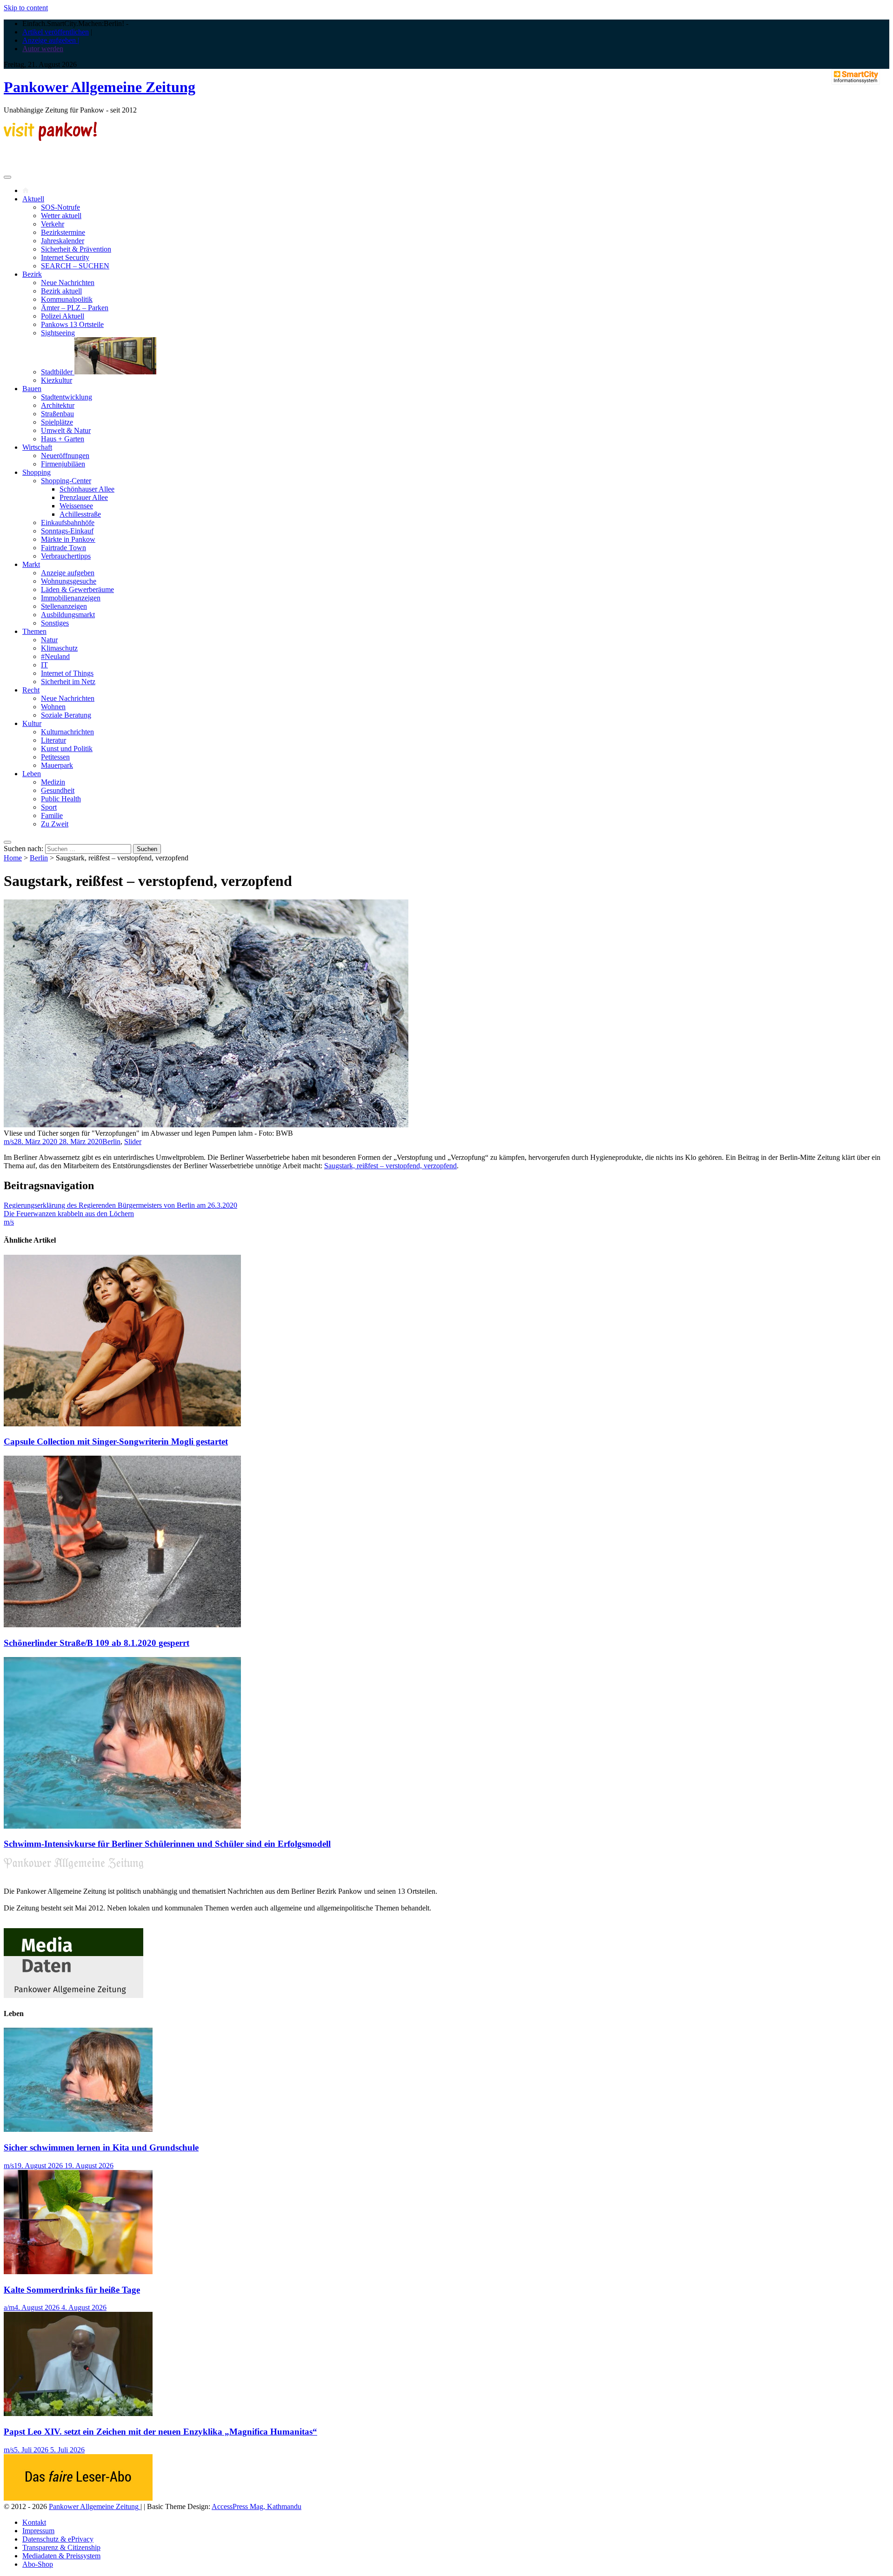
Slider (133, 1142)
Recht (31, 690)
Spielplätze (57, 422)
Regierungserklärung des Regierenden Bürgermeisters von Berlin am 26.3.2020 (120, 1205)
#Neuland (55, 656)
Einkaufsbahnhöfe (68, 523)
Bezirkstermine (63, 232)
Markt (31, 564)
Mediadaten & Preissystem (61, 2556)
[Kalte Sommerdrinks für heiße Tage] (78, 2272)
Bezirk (32, 274)
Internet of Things (67, 673)
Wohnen (53, 707)
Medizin (53, 782)
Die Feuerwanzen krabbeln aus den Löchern (69, 1214)
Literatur (53, 740)
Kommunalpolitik (67, 299)
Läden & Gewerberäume (77, 589)
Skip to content (26, 8)
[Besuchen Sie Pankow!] (50, 138)
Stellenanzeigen (64, 606)
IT (44, 665)
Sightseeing (58, 333)
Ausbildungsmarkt (68, 615)
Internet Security (65, 257)
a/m (9, 2307)
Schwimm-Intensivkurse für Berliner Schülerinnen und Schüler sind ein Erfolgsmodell (167, 1844)
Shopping (37, 472)
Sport (49, 807)
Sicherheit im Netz (68, 682)
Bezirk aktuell (61, 291)
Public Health (61, 799)
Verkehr (53, 224)
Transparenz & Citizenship (61, 2547)
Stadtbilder (58, 372)
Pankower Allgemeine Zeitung (100, 87)
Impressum (38, 2531)
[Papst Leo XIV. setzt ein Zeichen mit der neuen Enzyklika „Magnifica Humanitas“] (78, 2413)
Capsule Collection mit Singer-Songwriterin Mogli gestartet (116, 1441)
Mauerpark (57, 765)
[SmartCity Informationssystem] (856, 78)
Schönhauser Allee (87, 489)
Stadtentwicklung (67, 397)
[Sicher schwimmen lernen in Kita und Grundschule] (78, 2129)
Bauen (32, 389)
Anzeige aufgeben (68, 573)
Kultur (32, 723)
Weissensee (76, 506)
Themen (34, 631)
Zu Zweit (55, 824)
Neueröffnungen (65, 456)
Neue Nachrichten (68, 283)
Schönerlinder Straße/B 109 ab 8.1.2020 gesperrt (97, 1643)
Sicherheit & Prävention (76, 249)
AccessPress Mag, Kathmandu (257, 2506)
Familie (52, 815)
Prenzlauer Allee (84, 497)
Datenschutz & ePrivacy (58, 2539)
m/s (9, 1142)
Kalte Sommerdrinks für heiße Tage (72, 2290)
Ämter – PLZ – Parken (75, 308)
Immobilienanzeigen (71, 598)
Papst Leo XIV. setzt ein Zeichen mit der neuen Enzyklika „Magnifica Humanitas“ (160, 2432)
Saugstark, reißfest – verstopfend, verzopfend (390, 1166)
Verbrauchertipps (66, 556)
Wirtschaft (37, 447)
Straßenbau (57, 414)
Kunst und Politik (67, 749)
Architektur (58, 405)
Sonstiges (55, 623)
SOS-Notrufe (60, 207)
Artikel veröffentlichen (56, 32)
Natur (49, 640)
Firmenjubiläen (63, 464)
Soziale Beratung (66, 715)
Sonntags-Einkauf (67, 531)
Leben (32, 774)
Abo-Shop (38, 2564)
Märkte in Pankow (68, 539)
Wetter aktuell (61, 216)
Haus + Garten (63, 439)
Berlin (39, 858)
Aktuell (33, 199)
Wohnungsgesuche (69, 581)
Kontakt (34, 2522)
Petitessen (55, 757)
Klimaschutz (59, 648)
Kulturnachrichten (67, 732)
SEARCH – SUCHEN (75, 266)
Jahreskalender (63, 241)
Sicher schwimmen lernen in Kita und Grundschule (101, 2147)
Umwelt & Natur (66, 430)
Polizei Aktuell (63, 316)
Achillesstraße (80, 514)
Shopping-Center (66, 481)
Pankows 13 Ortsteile (72, 324)
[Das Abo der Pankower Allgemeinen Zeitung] (78, 2498)
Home (13, 858)
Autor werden (43, 49)
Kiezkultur (57, 380)
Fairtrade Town (63, 548)
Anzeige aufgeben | (51, 40)
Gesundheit (58, 790)
